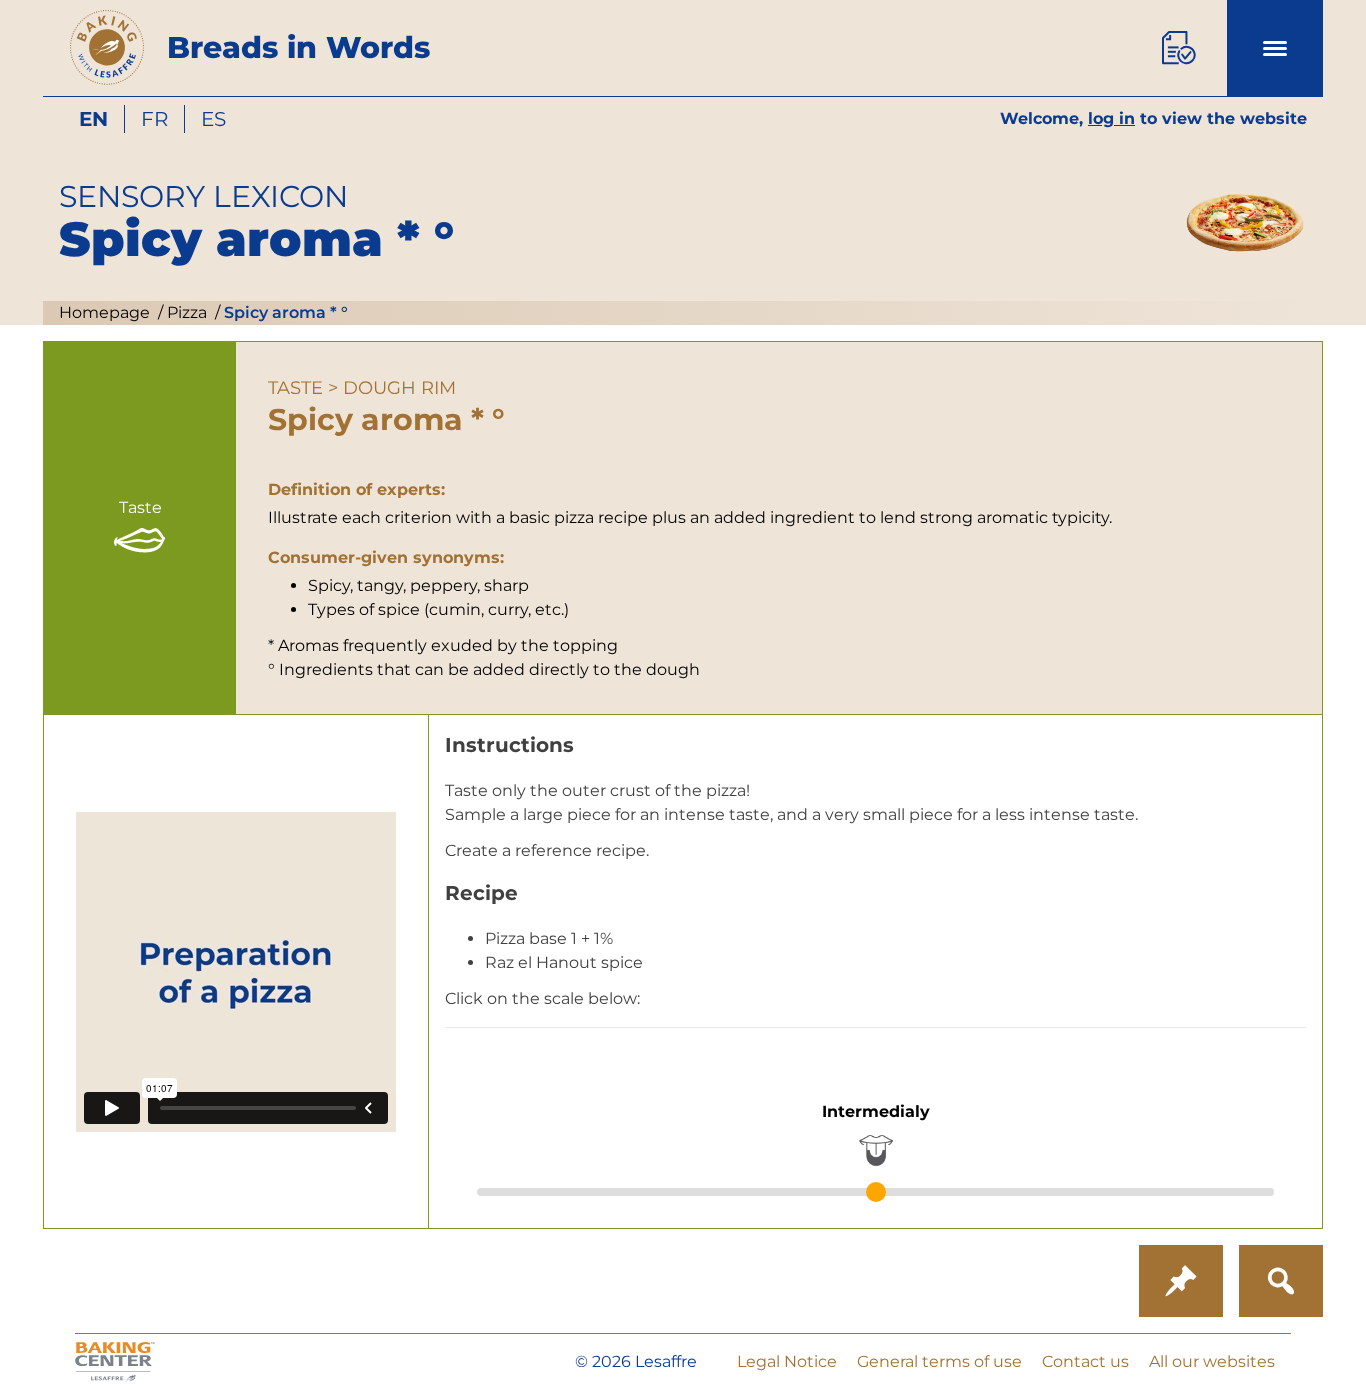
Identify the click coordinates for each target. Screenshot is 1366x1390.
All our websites (1212, 1361)
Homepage (104, 312)
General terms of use (939, 1361)
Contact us (1085, 1361)
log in (1111, 118)
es (213, 119)
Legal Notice (787, 1361)
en (93, 119)
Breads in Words (298, 47)
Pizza (185, 312)
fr (154, 119)
